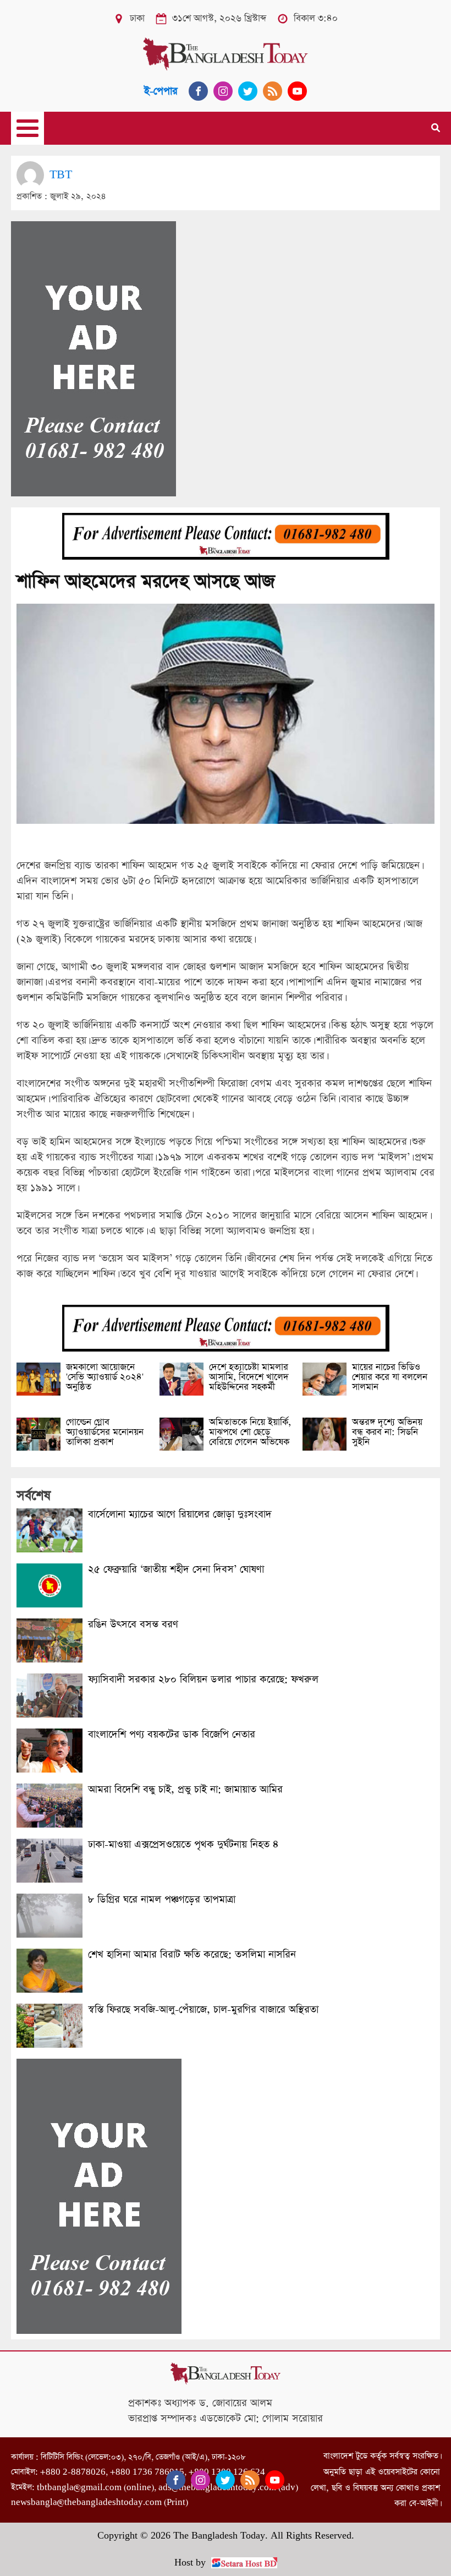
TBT (61, 175)
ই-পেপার (161, 91)
